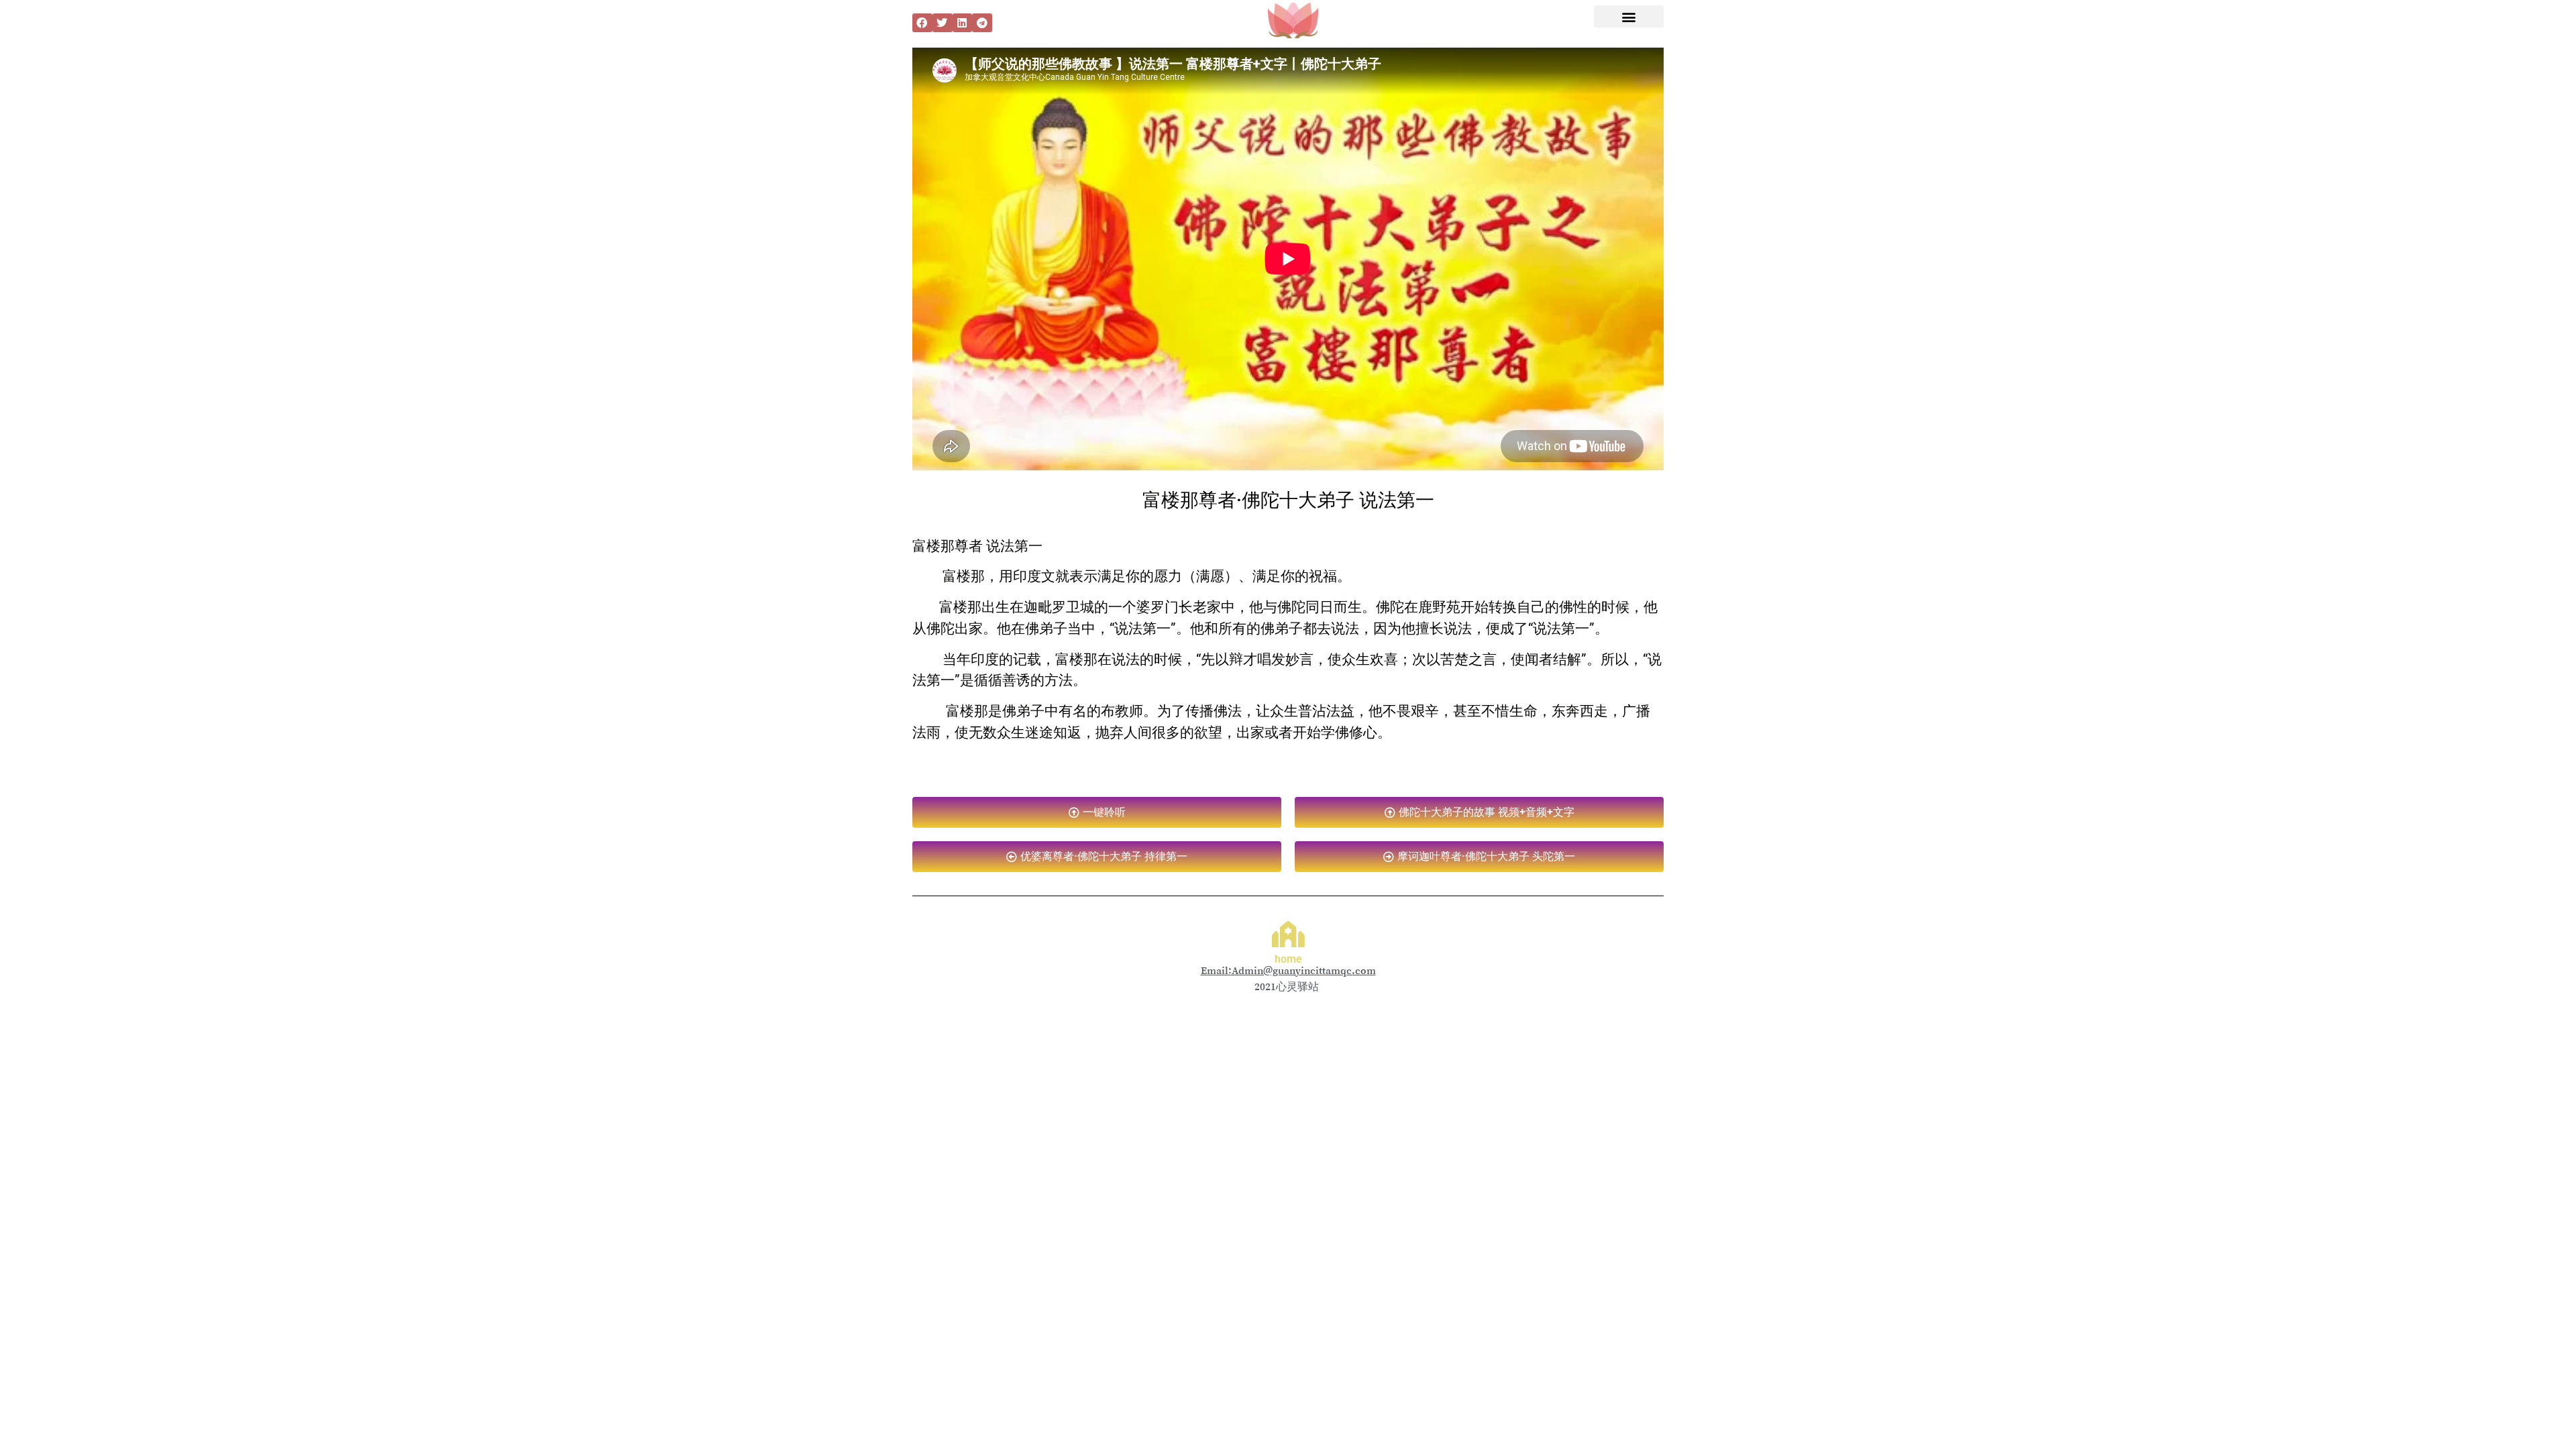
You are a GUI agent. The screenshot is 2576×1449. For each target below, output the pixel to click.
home (1288, 959)
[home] (1288, 934)
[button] (922, 23)
